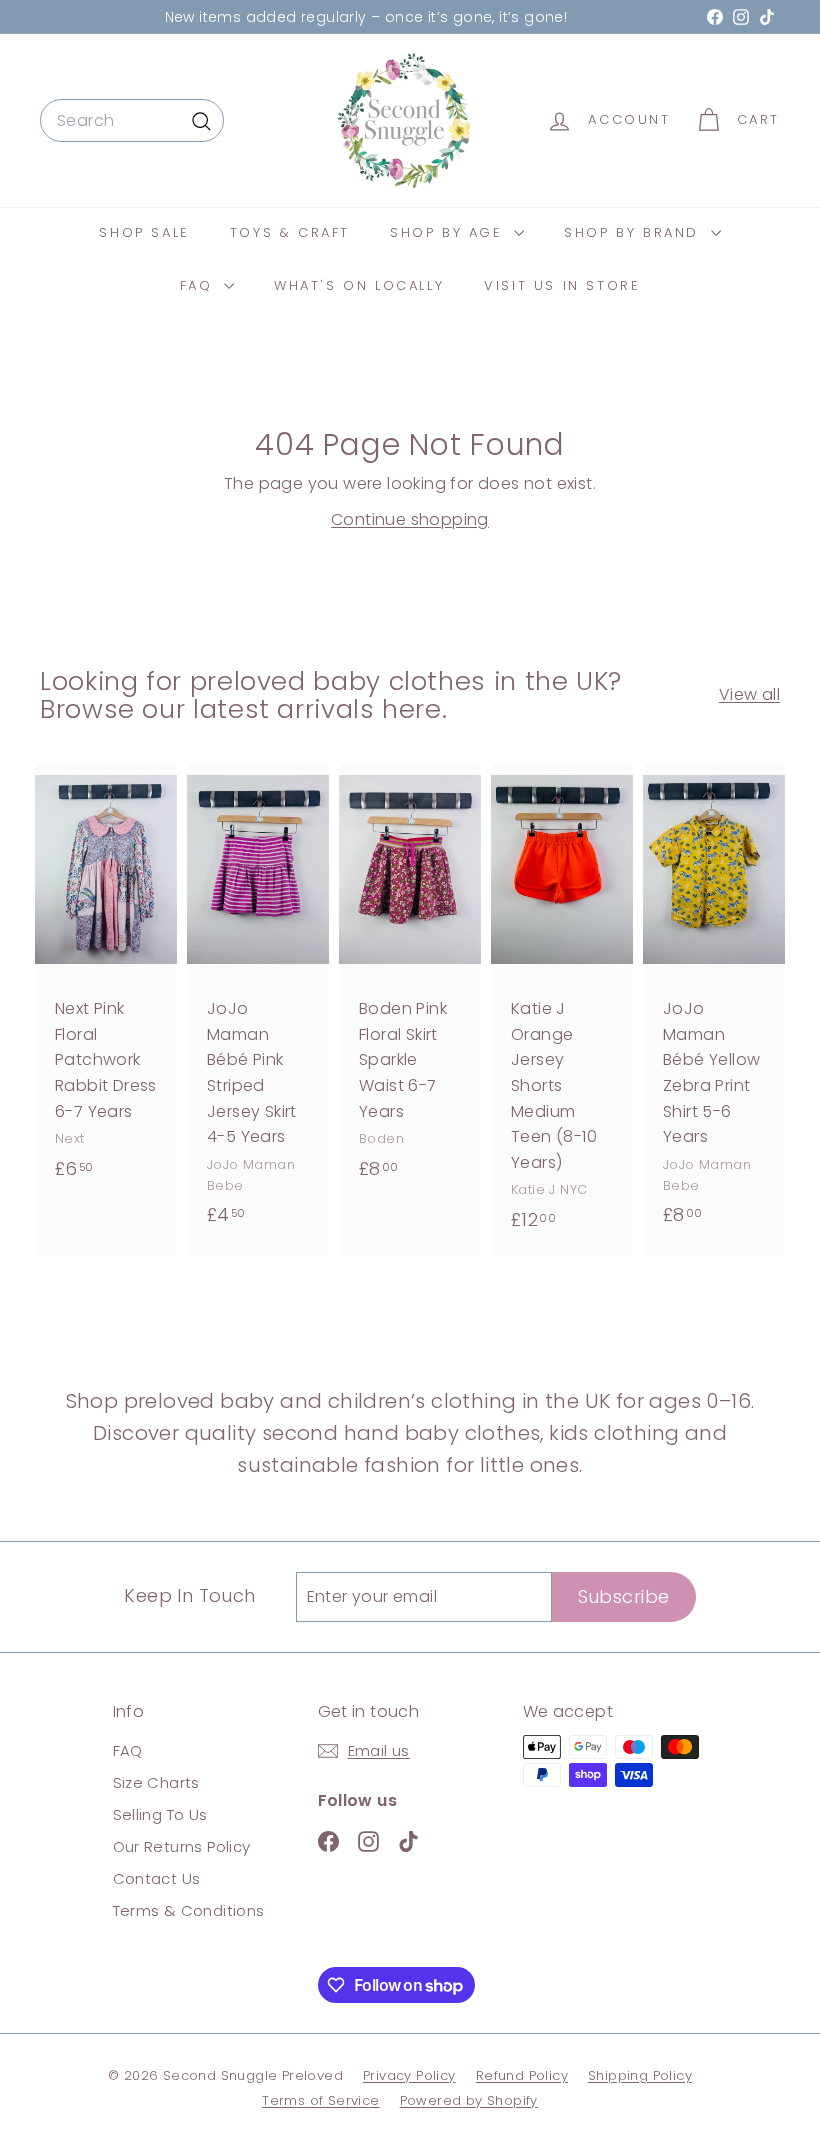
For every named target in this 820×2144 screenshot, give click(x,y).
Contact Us (157, 1878)
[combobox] (132, 121)
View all (749, 694)
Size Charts (156, 1782)
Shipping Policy (640, 2075)
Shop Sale (144, 232)
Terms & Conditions (189, 1910)
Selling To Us (160, 1814)
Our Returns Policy (182, 1846)
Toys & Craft (290, 232)
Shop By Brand (634, 232)
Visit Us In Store (562, 285)
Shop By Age (449, 232)
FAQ (199, 285)
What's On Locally (359, 285)
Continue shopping (410, 519)
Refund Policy (522, 2075)
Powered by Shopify (469, 2100)
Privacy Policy (409, 2075)
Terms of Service (320, 2100)
